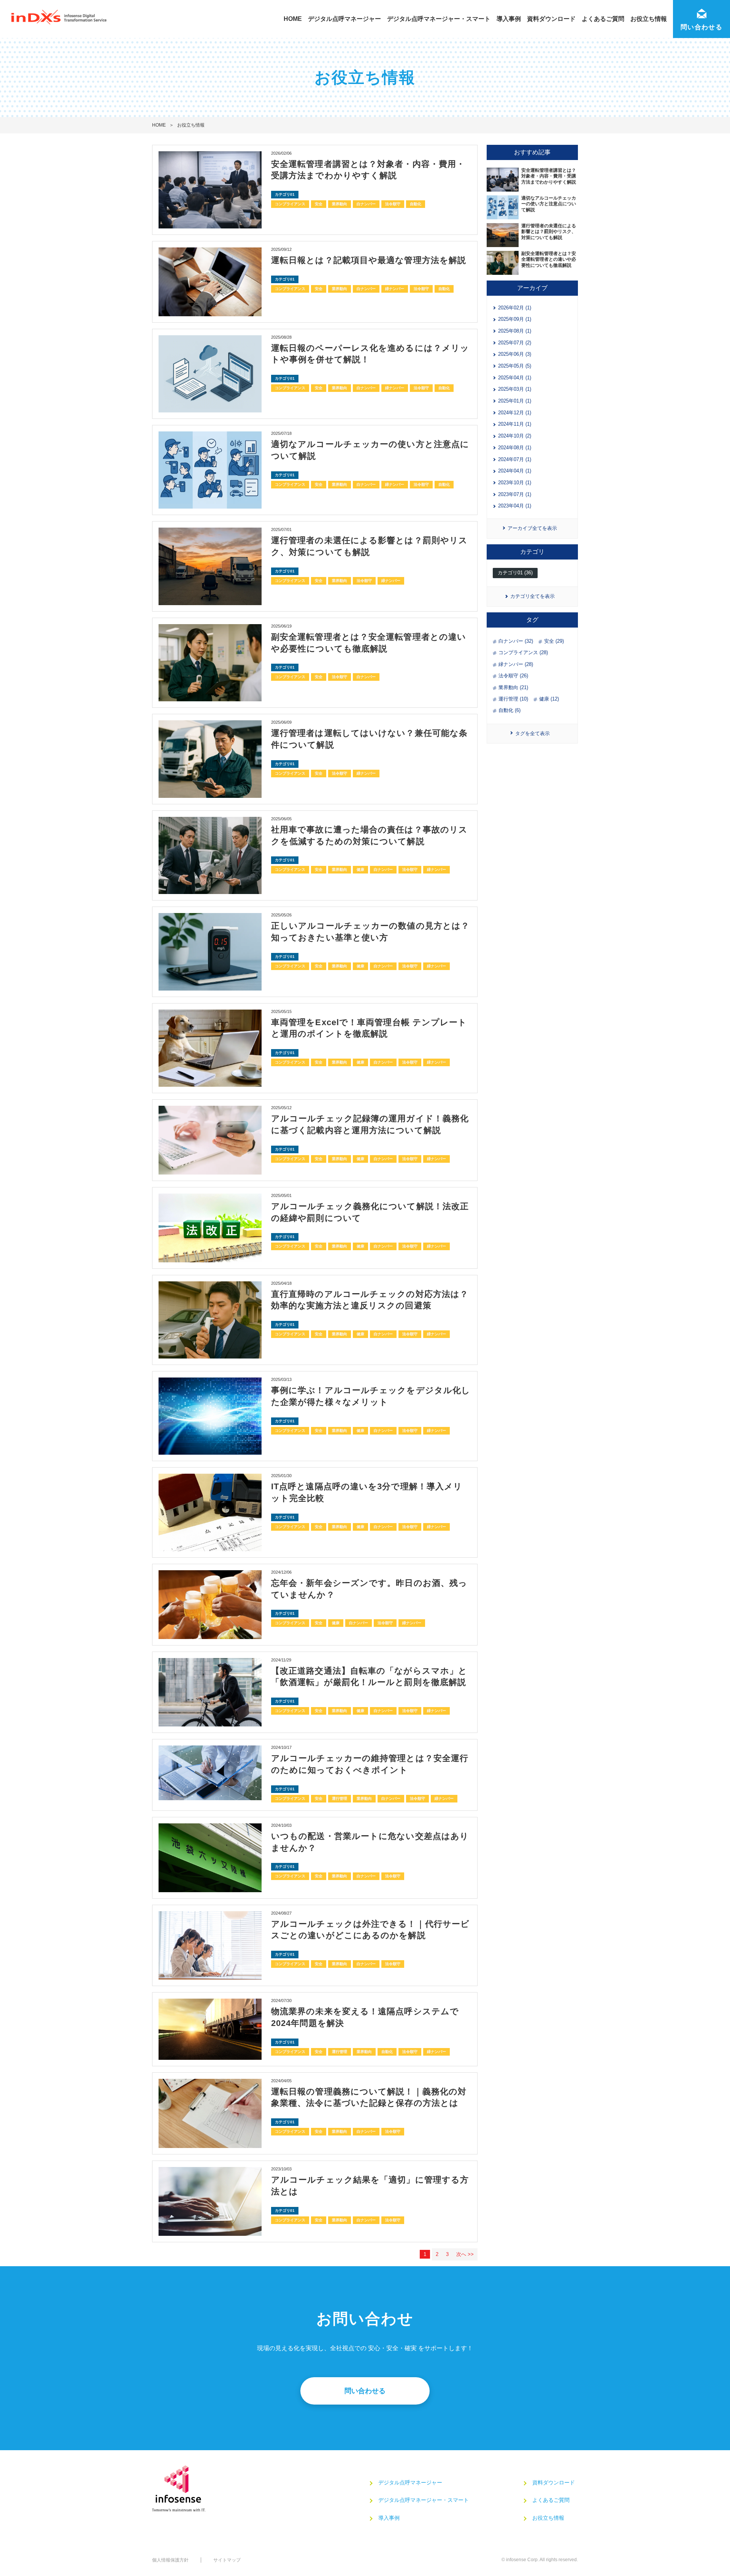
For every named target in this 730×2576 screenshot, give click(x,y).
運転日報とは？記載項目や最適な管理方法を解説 (369, 260)
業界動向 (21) (513, 687)
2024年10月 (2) (515, 436)
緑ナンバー (395, 289)
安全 (319, 204)
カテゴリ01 (285, 194)
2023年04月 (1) (515, 506)
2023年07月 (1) (515, 494)
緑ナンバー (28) (516, 664)
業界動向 (340, 204)
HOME (293, 19)
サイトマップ (227, 2560)
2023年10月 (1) (515, 483)
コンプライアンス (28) (523, 652)
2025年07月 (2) (515, 343)
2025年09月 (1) (515, 319)
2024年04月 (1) (515, 471)
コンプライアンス (290, 204)
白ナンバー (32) (516, 641)
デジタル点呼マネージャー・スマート (439, 19)
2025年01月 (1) (515, 401)
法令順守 (393, 204)
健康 (360, 869)
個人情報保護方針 (170, 2560)
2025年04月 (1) (515, 378)
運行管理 (340, 1798)
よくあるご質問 (603, 19)
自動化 (416, 204)
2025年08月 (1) (515, 331)
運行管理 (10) (513, 699)
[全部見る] (532, 734)
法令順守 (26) (513, 676)
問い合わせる (365, 2391)
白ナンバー (366, 204)
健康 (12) (549, 699)
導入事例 (509, 19)
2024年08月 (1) (515, 448)
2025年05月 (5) (515, 366)
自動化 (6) (509, 710)
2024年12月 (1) (515, 413)
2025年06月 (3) (515, 354)
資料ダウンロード (551, 19)
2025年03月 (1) (515, 389)
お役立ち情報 (649, 19)
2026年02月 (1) (515, 308)
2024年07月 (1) (515, 459)
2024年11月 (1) (515, 424)
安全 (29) (554, 641)
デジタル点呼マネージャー (344, 19)
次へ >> (465, 2254)
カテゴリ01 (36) (515, 573)
